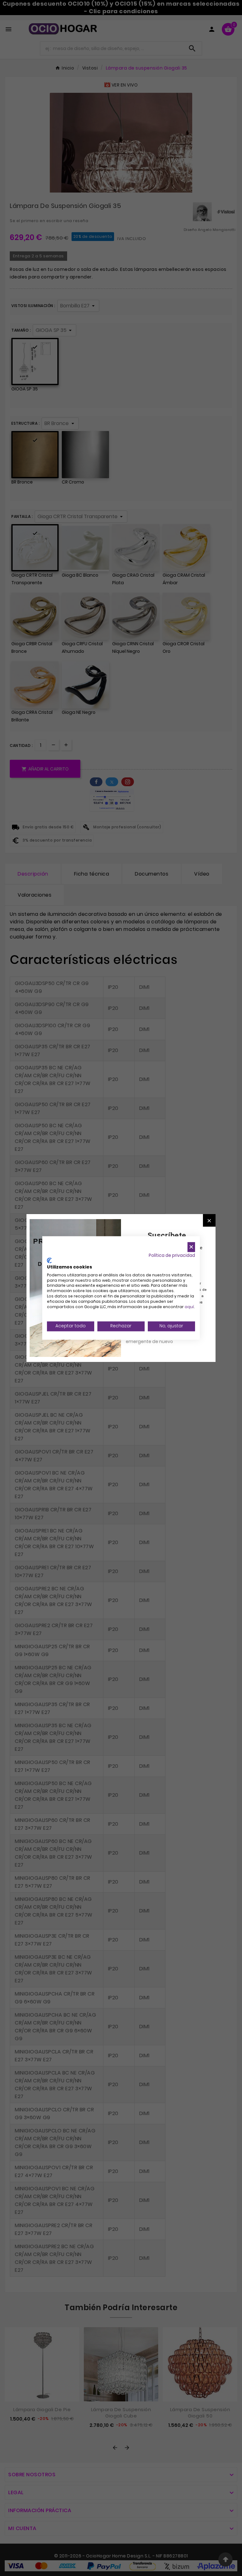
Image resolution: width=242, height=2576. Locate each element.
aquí (189, 1307)
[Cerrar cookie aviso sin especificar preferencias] (191, 1247)
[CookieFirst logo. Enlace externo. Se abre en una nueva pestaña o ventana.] (49, 1261)
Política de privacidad (172, 1255)
